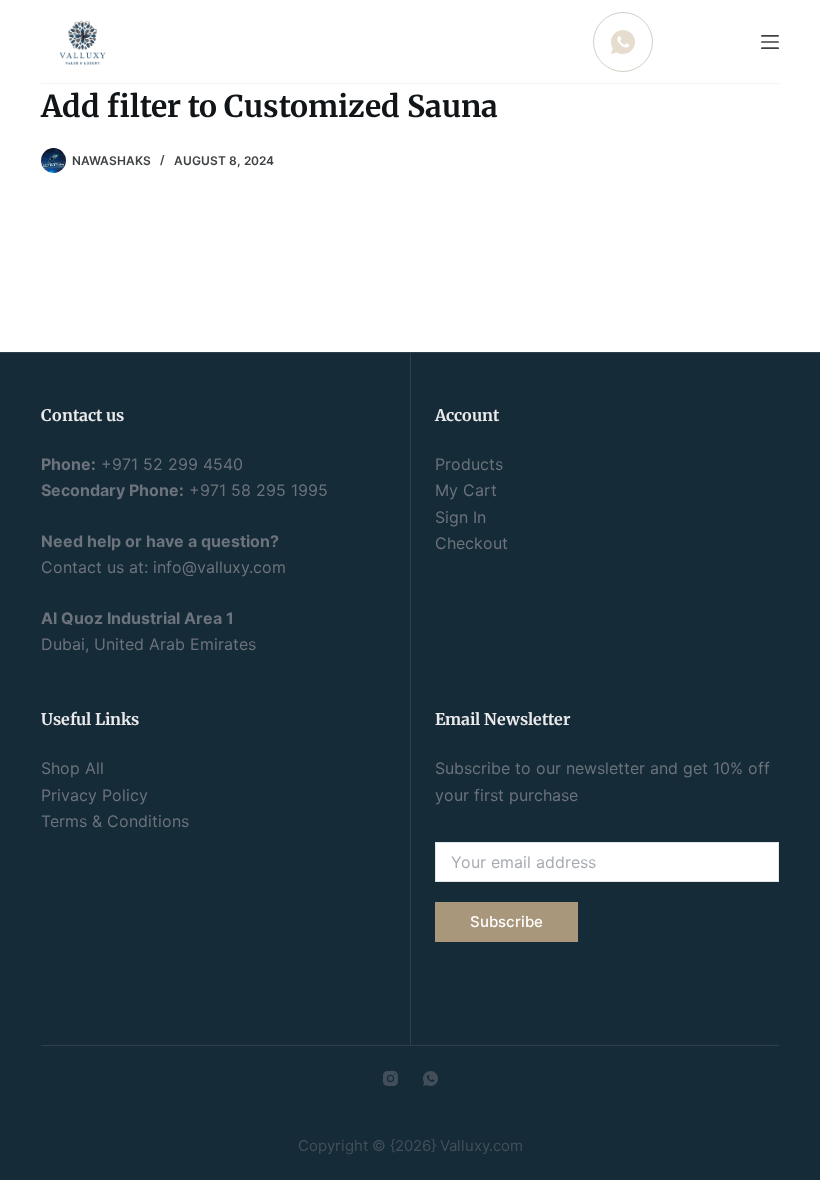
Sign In (460, 517)
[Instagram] (390, 1078)
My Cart (466, 490)
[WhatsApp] (430, 1078)
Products (469, 464)
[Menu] (770, 42)
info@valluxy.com (219, 567)
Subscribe (506, 921)
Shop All (72, 768)
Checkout (471, 543)
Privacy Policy (94, 795)
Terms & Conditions (115, 821)
